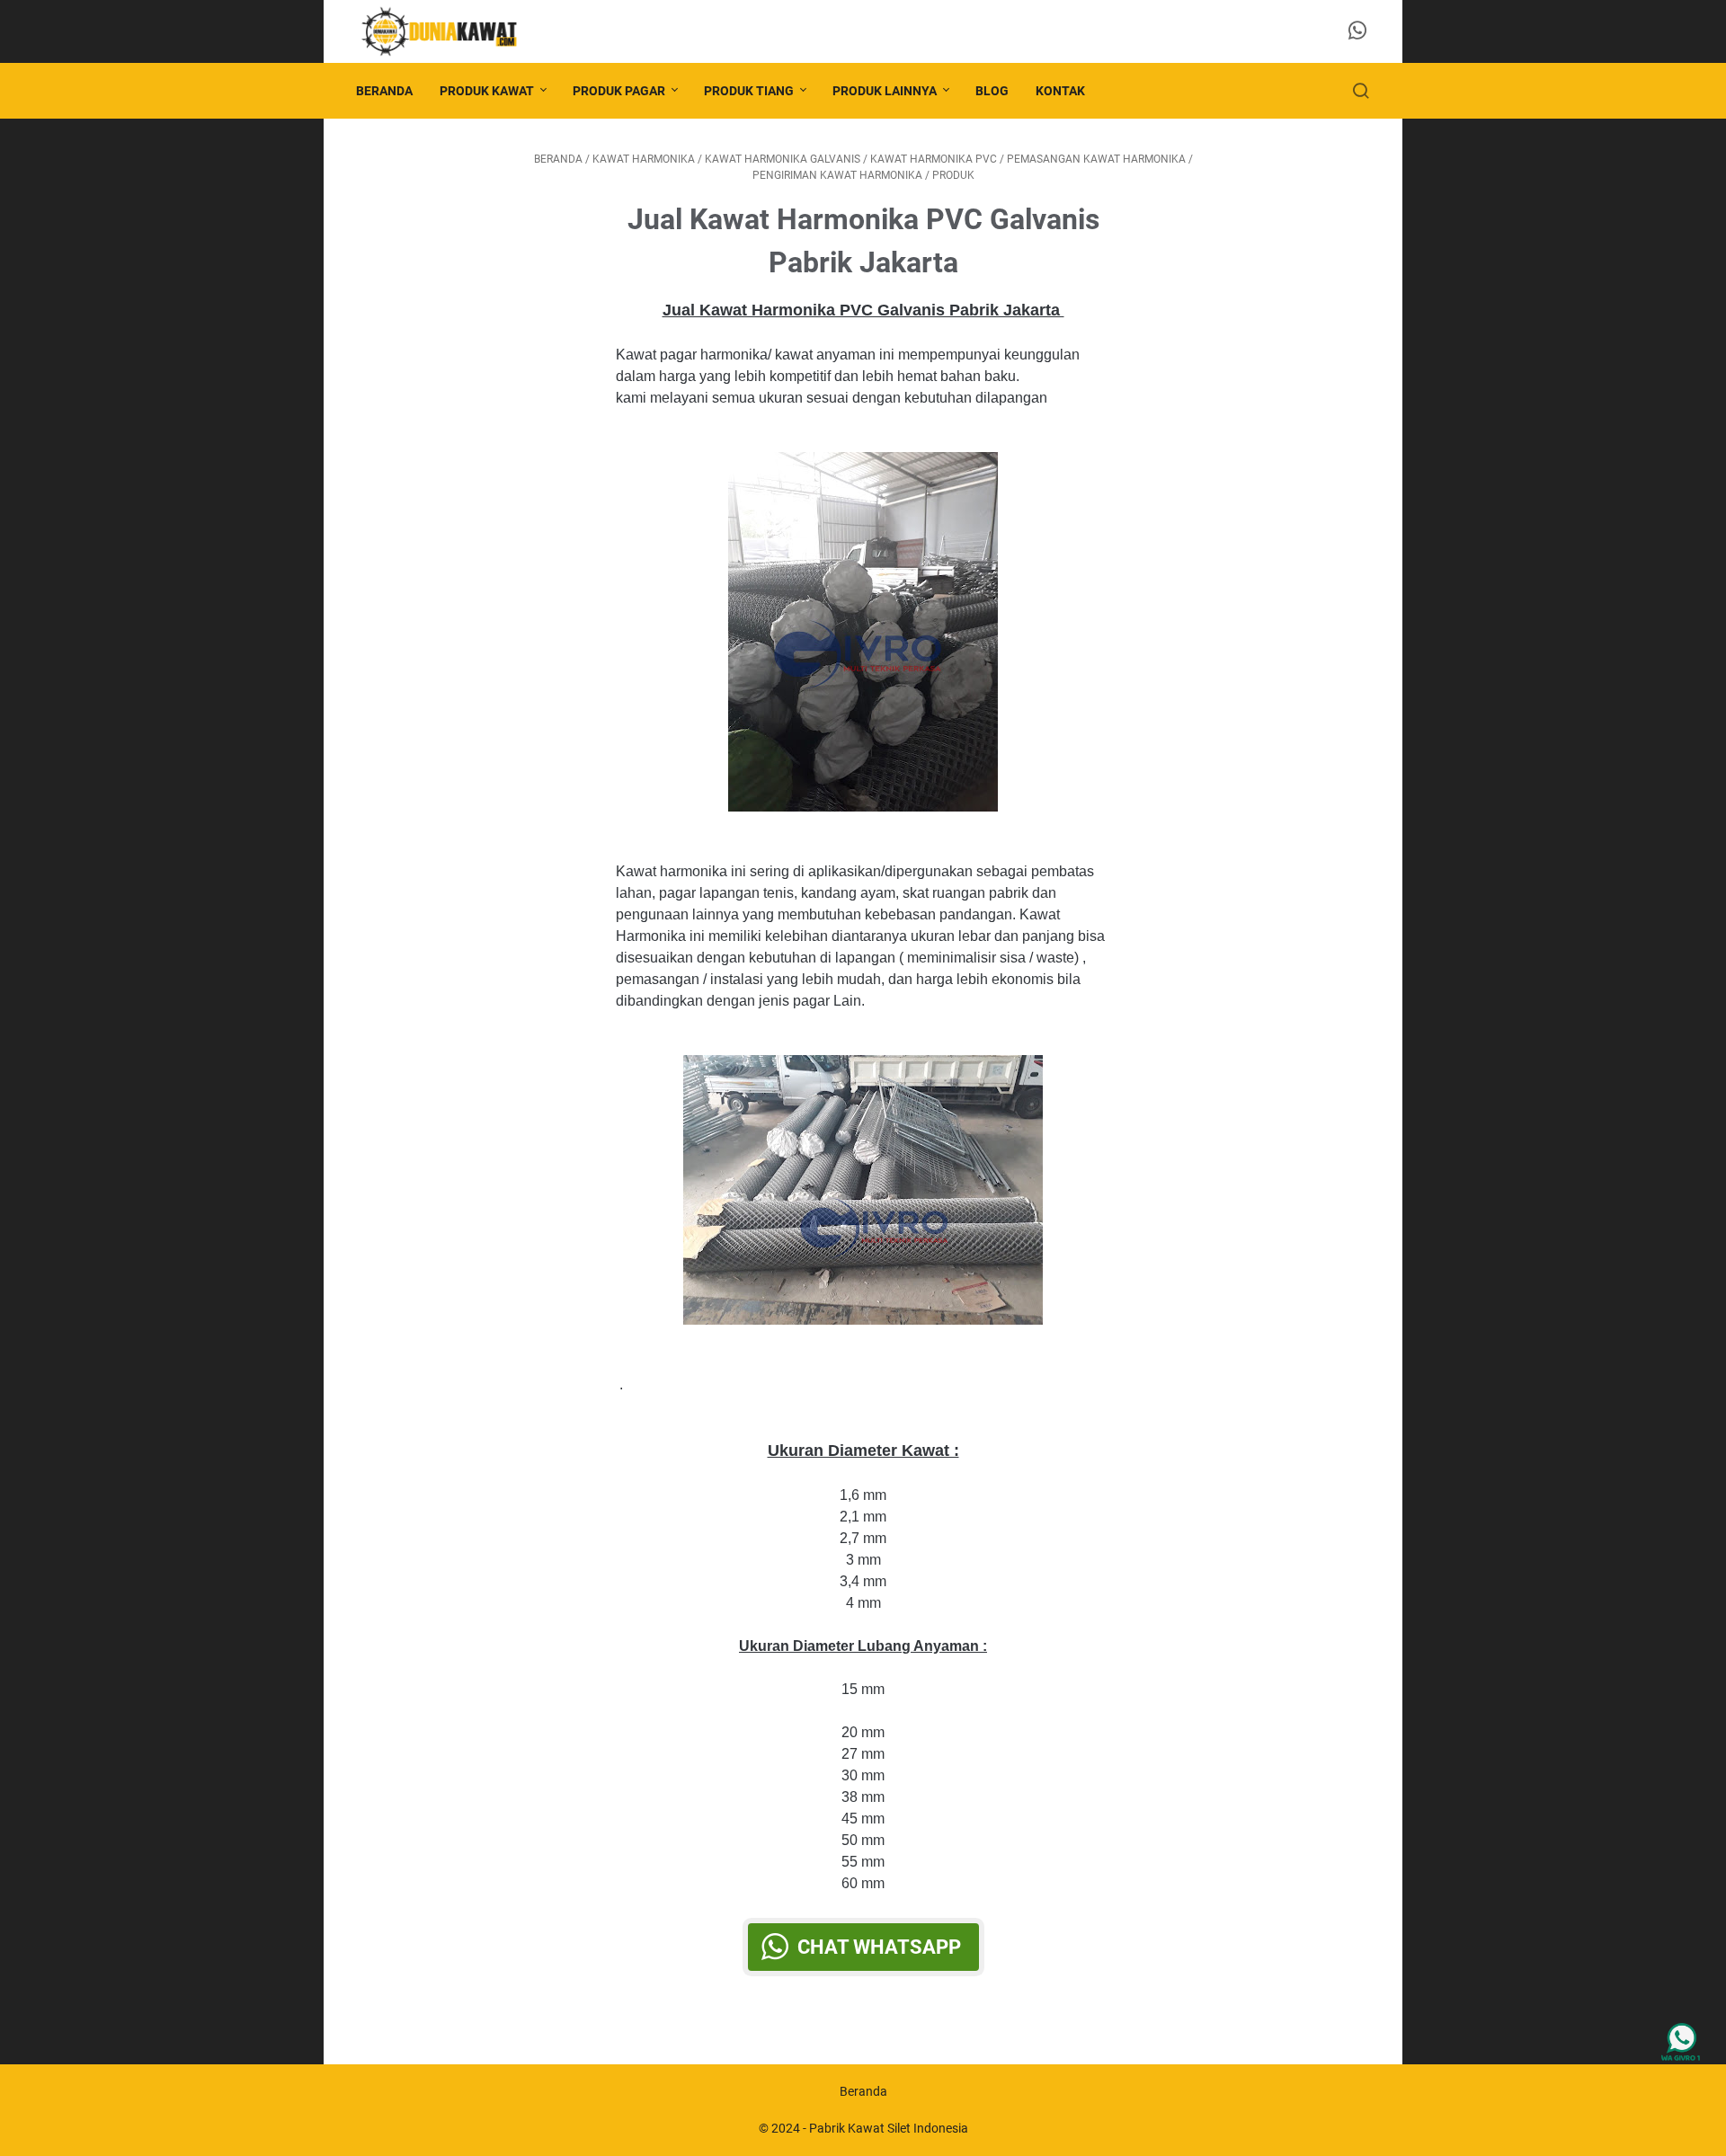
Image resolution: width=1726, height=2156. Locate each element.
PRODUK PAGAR (619, 91)
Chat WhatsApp (879, 1947)
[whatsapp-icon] (1357, 31)
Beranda (384, 91)
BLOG (992, 91)
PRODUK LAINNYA (885, 91)
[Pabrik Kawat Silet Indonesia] (449, 31)
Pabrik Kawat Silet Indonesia (889, 2128)
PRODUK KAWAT (487, 91)
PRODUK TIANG (749, 91)
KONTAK (1060, 91)
